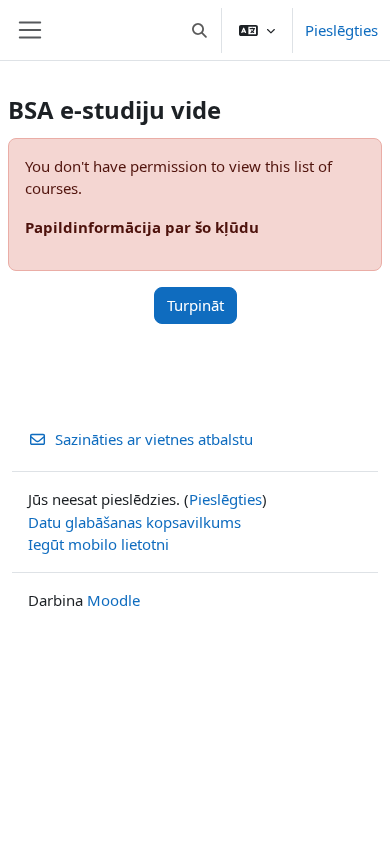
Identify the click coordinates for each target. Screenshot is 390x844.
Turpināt (195, 305)
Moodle (113, 600)
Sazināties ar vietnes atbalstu (154, 439)
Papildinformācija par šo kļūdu (142, 227)
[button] (200, 30)
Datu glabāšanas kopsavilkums (134, 522)
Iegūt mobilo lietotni (98, 544)
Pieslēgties (341, 30)
